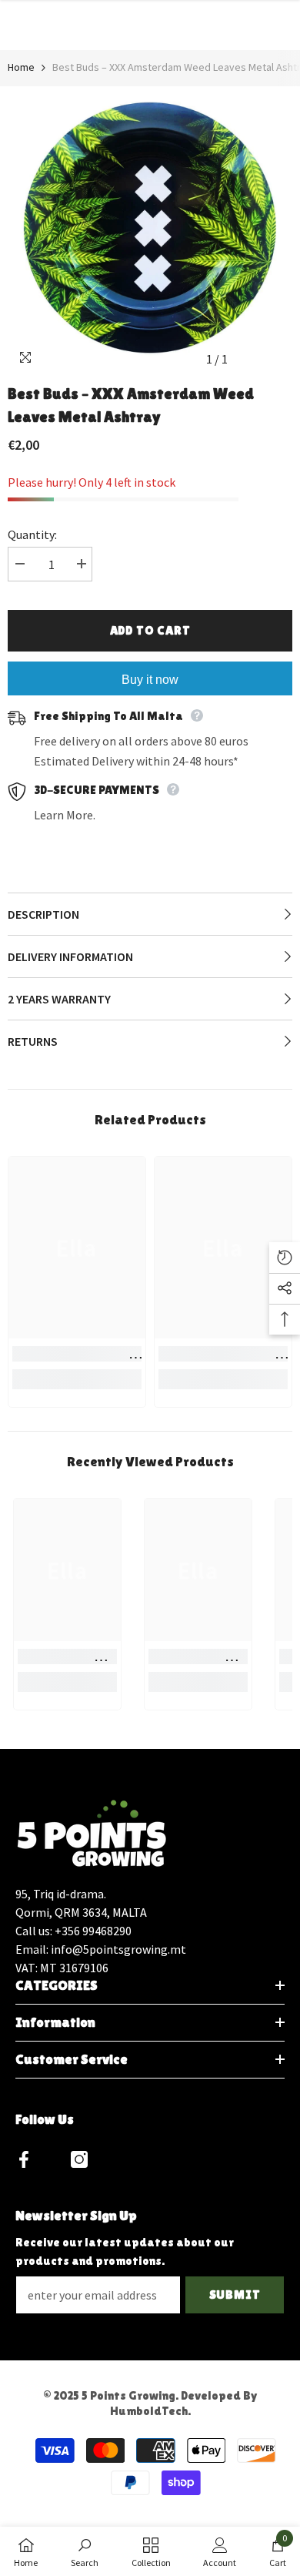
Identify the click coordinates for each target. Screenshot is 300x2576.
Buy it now (150, 680)
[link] (77, 1354)
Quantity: (32, 534)
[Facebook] (24, 2159)
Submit (235, 2295)
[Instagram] (79, 2159)
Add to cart (150, 630)
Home (21, 67)
